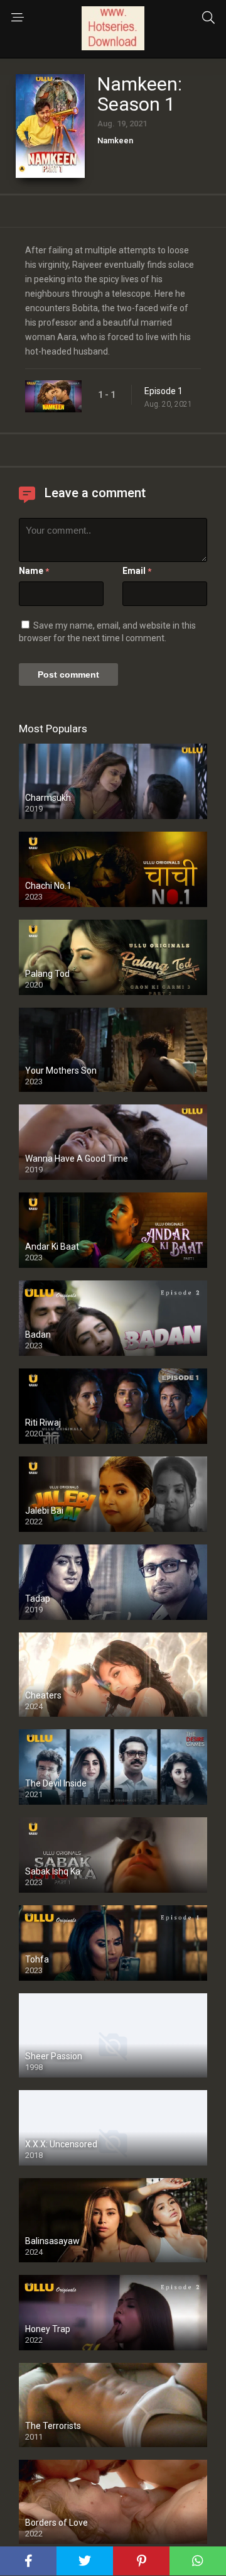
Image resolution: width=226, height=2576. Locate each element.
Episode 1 (164, 391)
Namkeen (115, 140)
